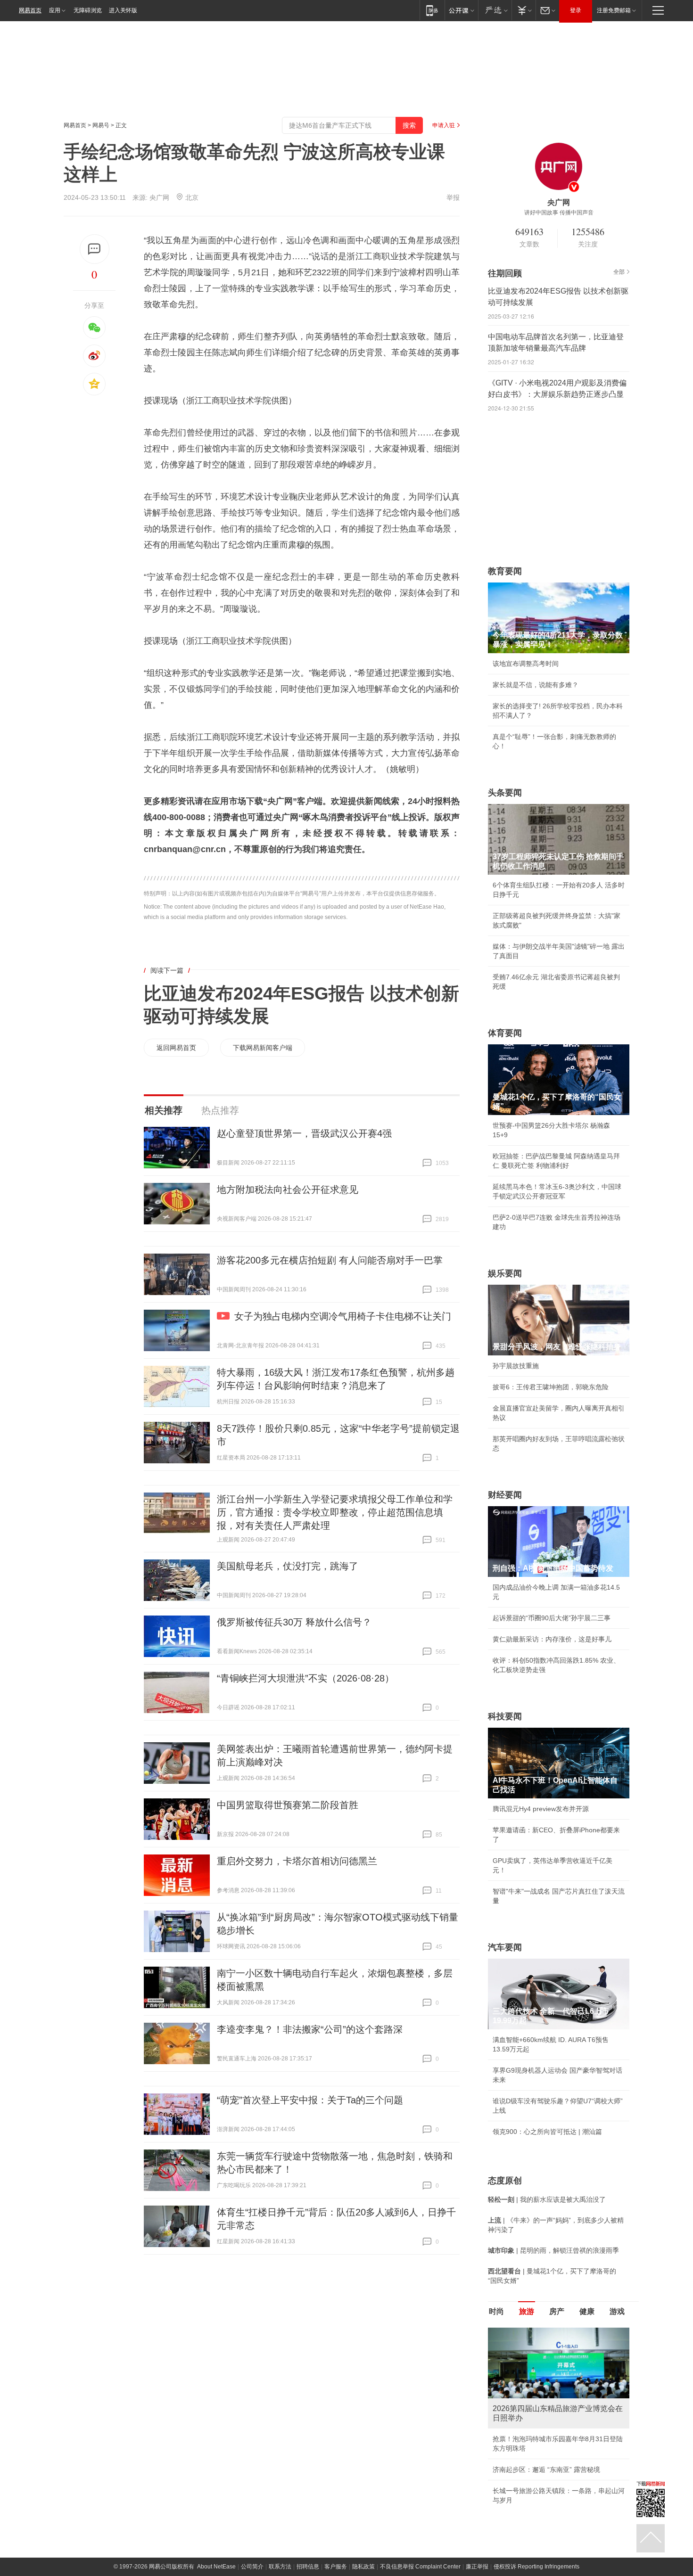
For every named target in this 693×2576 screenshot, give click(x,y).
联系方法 (280, 2567)
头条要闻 (505, 793)
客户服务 (336, 2567)
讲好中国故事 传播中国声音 (559, 213)
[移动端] (432, 10)
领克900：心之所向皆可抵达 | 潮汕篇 (547, 2132)
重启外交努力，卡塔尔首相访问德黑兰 (297, 1861)
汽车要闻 (505, 1947)
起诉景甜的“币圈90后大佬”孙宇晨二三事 (552, 1618)
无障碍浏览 (88, 10)
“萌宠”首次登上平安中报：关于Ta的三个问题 (310, 2100)
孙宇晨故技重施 (516, 1366)
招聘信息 (308, 2567)
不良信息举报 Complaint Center (420, 2567)
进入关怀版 (123, 10)
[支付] (524, 10)
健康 (587, 2311)
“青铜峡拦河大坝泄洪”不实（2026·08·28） (305, 1678)
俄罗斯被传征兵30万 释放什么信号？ (294, 1622)
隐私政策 (363, 2567)
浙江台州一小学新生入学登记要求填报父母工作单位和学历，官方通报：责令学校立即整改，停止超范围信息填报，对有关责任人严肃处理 (335, 1512)
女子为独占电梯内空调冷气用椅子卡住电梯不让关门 (343, 1316)
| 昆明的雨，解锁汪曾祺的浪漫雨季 (553, 2250)
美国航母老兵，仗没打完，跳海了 (288, 1566)
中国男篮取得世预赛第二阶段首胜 (288, 1805)
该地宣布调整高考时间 (526, 664)
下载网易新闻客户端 (263, 1048)
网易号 (101, 125)
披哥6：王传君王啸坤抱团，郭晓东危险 (551, 1387)
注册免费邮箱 (614, 10)
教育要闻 (505, 571)
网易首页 (30, 10)
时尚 (496, 2311)
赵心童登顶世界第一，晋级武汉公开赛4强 (304, 1133)
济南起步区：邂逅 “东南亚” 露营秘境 (546, 2469)
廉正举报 (477, 2567)
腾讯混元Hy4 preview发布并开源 (541, 1809)
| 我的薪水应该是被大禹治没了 (547, 2199)
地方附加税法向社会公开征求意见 (288, 1190)
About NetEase (216, 2567)
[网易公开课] (461, 10)
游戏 (617, 2311)
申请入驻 (444, 125)
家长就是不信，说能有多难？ (536, 685)
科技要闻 (505, 1716)
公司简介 (252, 2567)
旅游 (527, 2311)
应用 (55, 10)
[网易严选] (495, 10)
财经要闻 (505, 1495)
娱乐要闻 (505, 1273)
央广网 (159, 197)
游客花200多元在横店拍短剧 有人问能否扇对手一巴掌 (330, 1260)
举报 (453, 197)
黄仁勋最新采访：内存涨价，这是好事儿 (552, 1639)
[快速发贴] (95, 249)
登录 (576, 10)
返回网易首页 (176, 1048)
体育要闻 (505, 1033)
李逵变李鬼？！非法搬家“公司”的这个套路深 (310, 2029)
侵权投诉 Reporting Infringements (536, 2567)
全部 (619, 272)
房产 (557, 2311)
